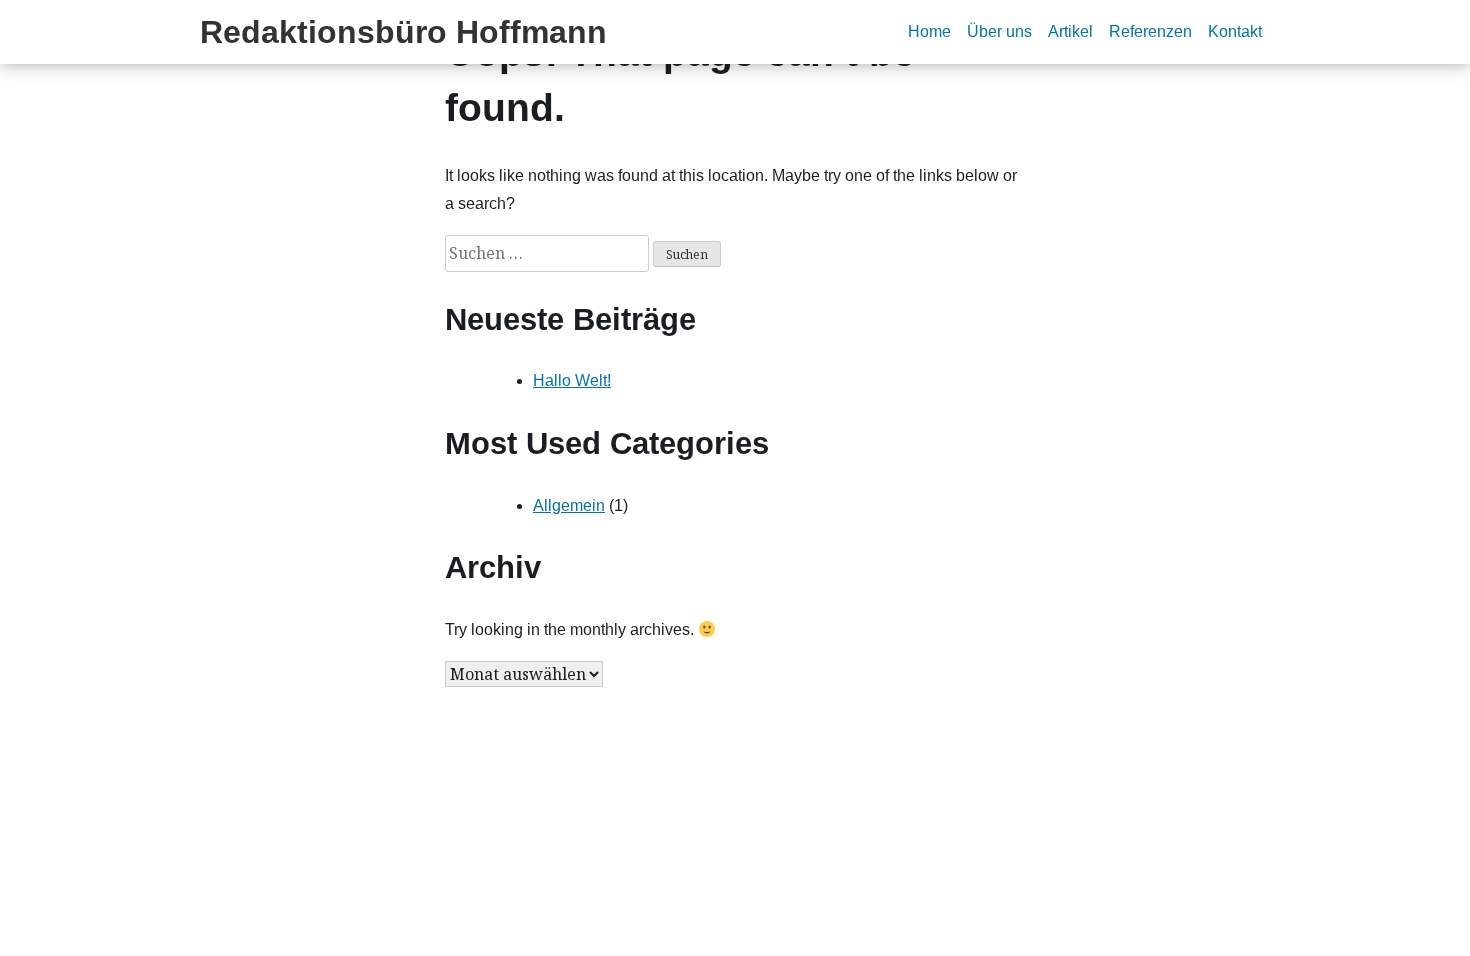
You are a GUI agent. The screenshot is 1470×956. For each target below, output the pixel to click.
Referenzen (1150, 31)
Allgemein (569, 505)
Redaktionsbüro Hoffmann (403, 32)
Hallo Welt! (572, 380)
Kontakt (1235, 31)
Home (929, 31)
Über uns (999, 31)
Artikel (1070, 31)
